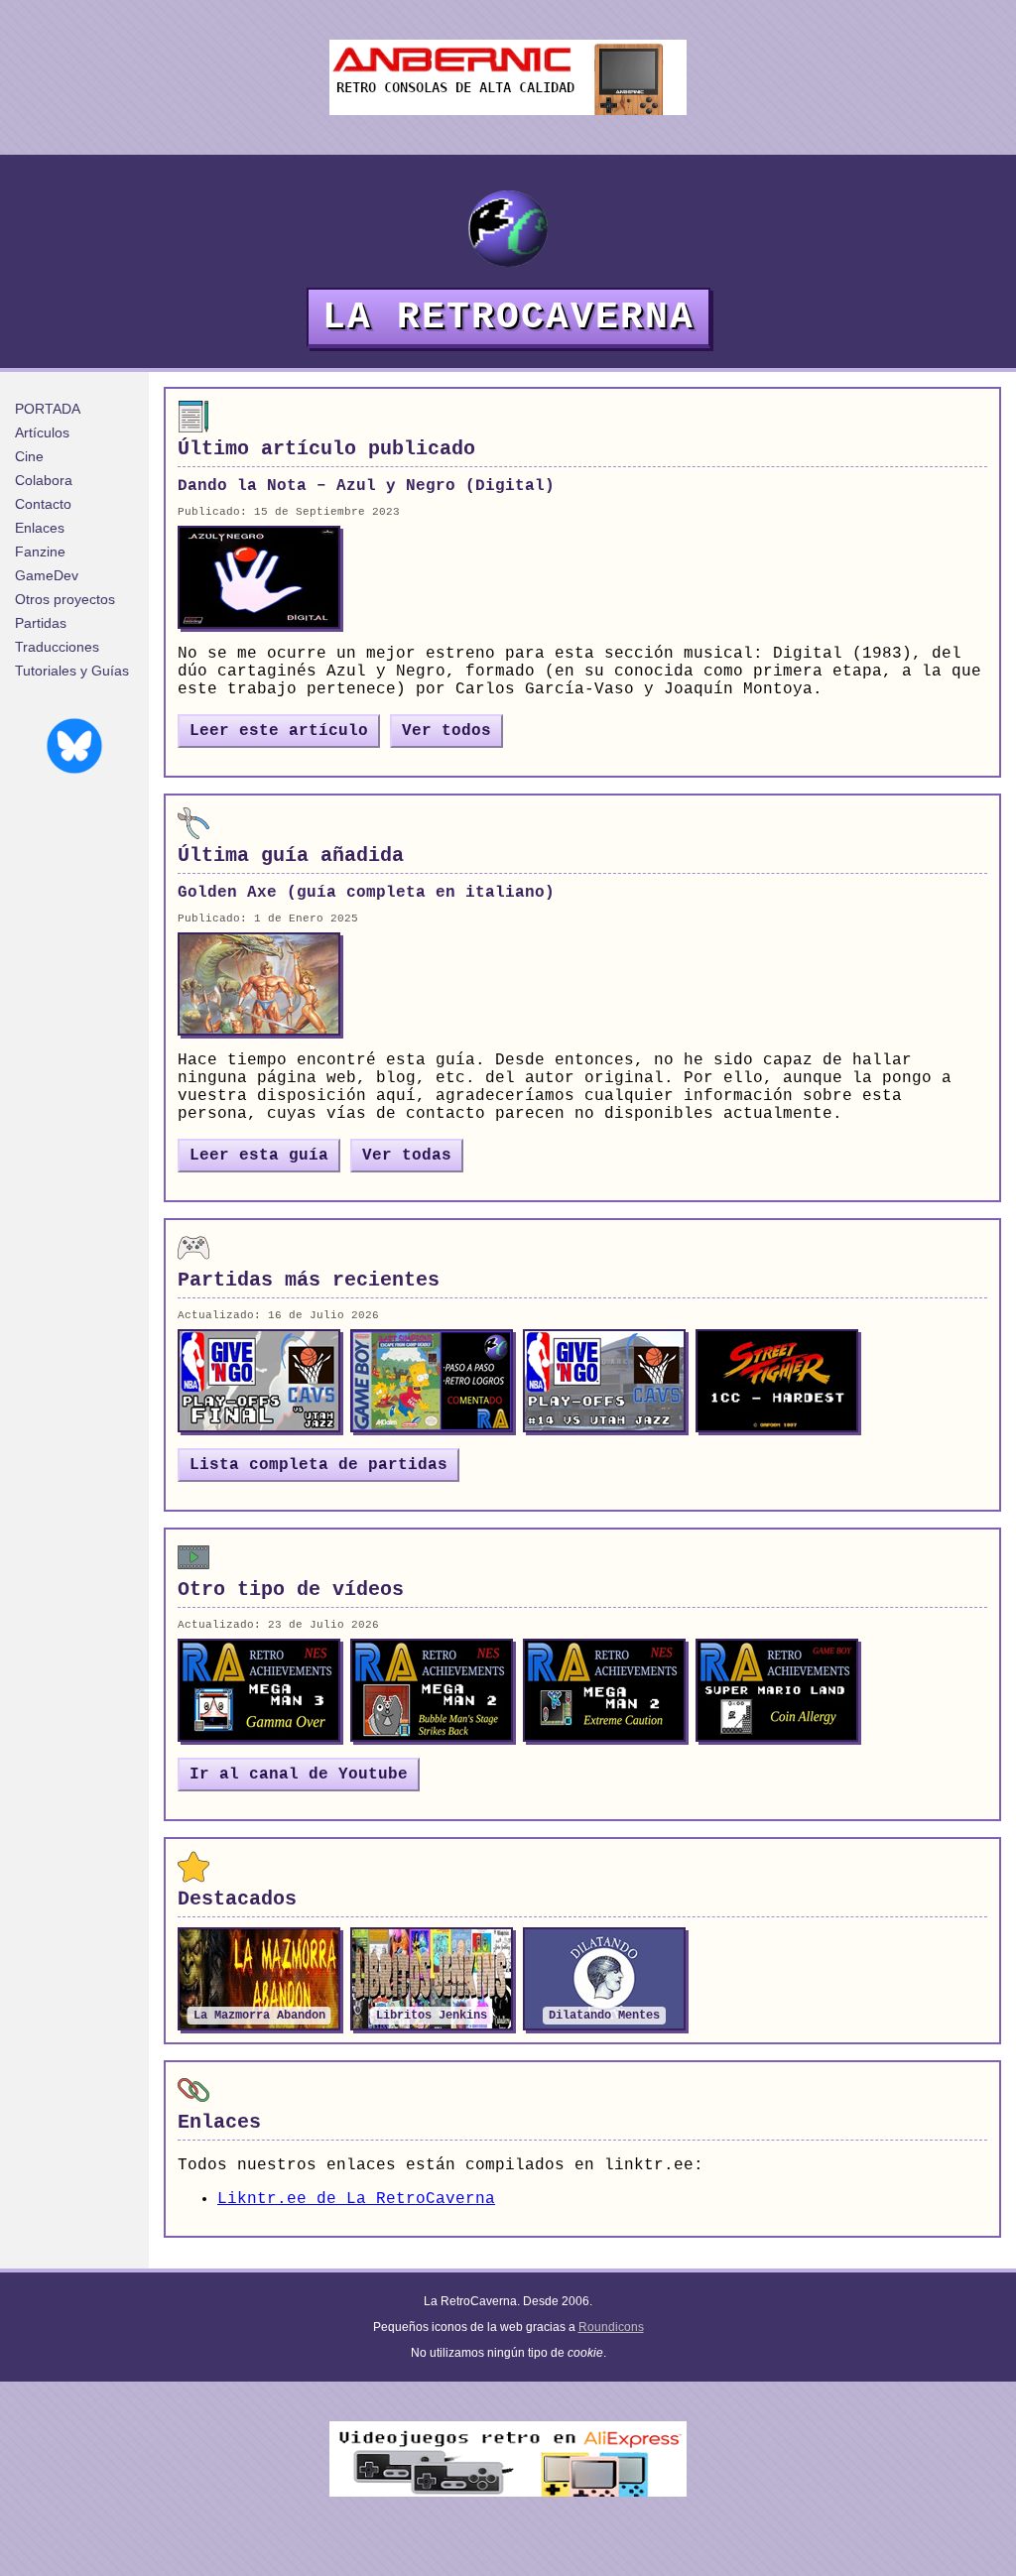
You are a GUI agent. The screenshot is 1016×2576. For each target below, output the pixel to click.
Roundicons (611, 2327)
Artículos (42, 432)
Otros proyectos (65, 599)
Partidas (41, 623)
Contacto (43, 504)
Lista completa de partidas (318, 1465)
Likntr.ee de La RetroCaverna (356, 2199)
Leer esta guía (259, 1156)
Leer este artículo (279, 731)
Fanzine (40, 552)
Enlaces (40, 528)
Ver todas (407, 1156)
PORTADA (48, 409)
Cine (29, 456)
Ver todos (446, 731)
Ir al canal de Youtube (299, 1775)
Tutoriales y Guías (72, 671)
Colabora (44, 480)
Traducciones (57, 647)
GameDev (47, 575)
